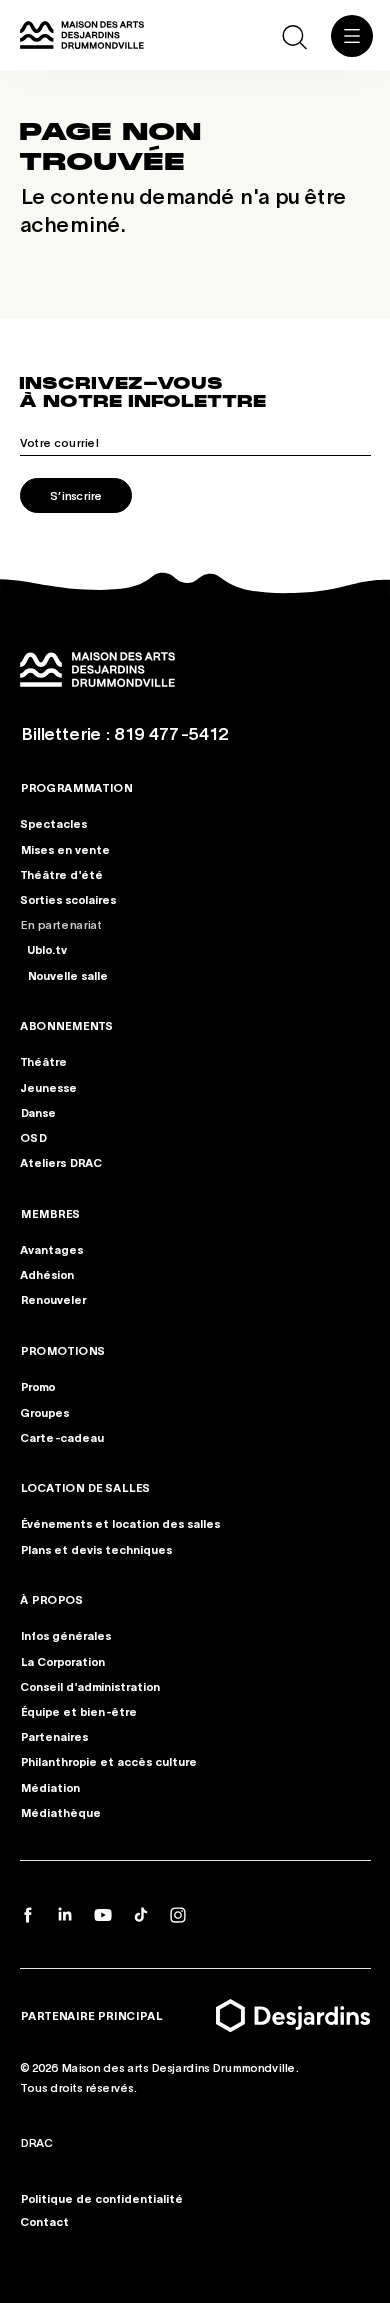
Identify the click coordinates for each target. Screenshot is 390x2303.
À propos (51, 1599)
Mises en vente (65, 849)
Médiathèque (60, 1812)
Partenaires (54, 1736)
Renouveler (53, 1299)
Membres (50, 1213)
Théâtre (43, 1062)
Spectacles (53, 824)
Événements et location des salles (120, 1523)
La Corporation (62, 1661)
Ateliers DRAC (61, 1162)
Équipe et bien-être (78, 1711)
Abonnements (66, 1025)
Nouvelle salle (67, 975)
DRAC (36, 2142)
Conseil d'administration (90, 1686)
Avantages (51, 1249)
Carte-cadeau (62, 1437)
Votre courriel (59, 442)
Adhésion (47, 1274)
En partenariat (61, 924)
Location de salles (85, 1487)
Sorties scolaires (68, 899)
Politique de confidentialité (101, 2198)
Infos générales (65, 1635)
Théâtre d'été (61, 874)
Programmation (76, 787)
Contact (44, 2221)
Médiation (50, 1787)
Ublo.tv (47, 950)
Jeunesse (48, 1087)
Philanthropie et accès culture (108, 1761)
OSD (33, 1137)
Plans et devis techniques (96, 1549)
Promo (37, 1386)
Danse (38, 1112)
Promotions (62, 1350)
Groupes (44, 1411)
